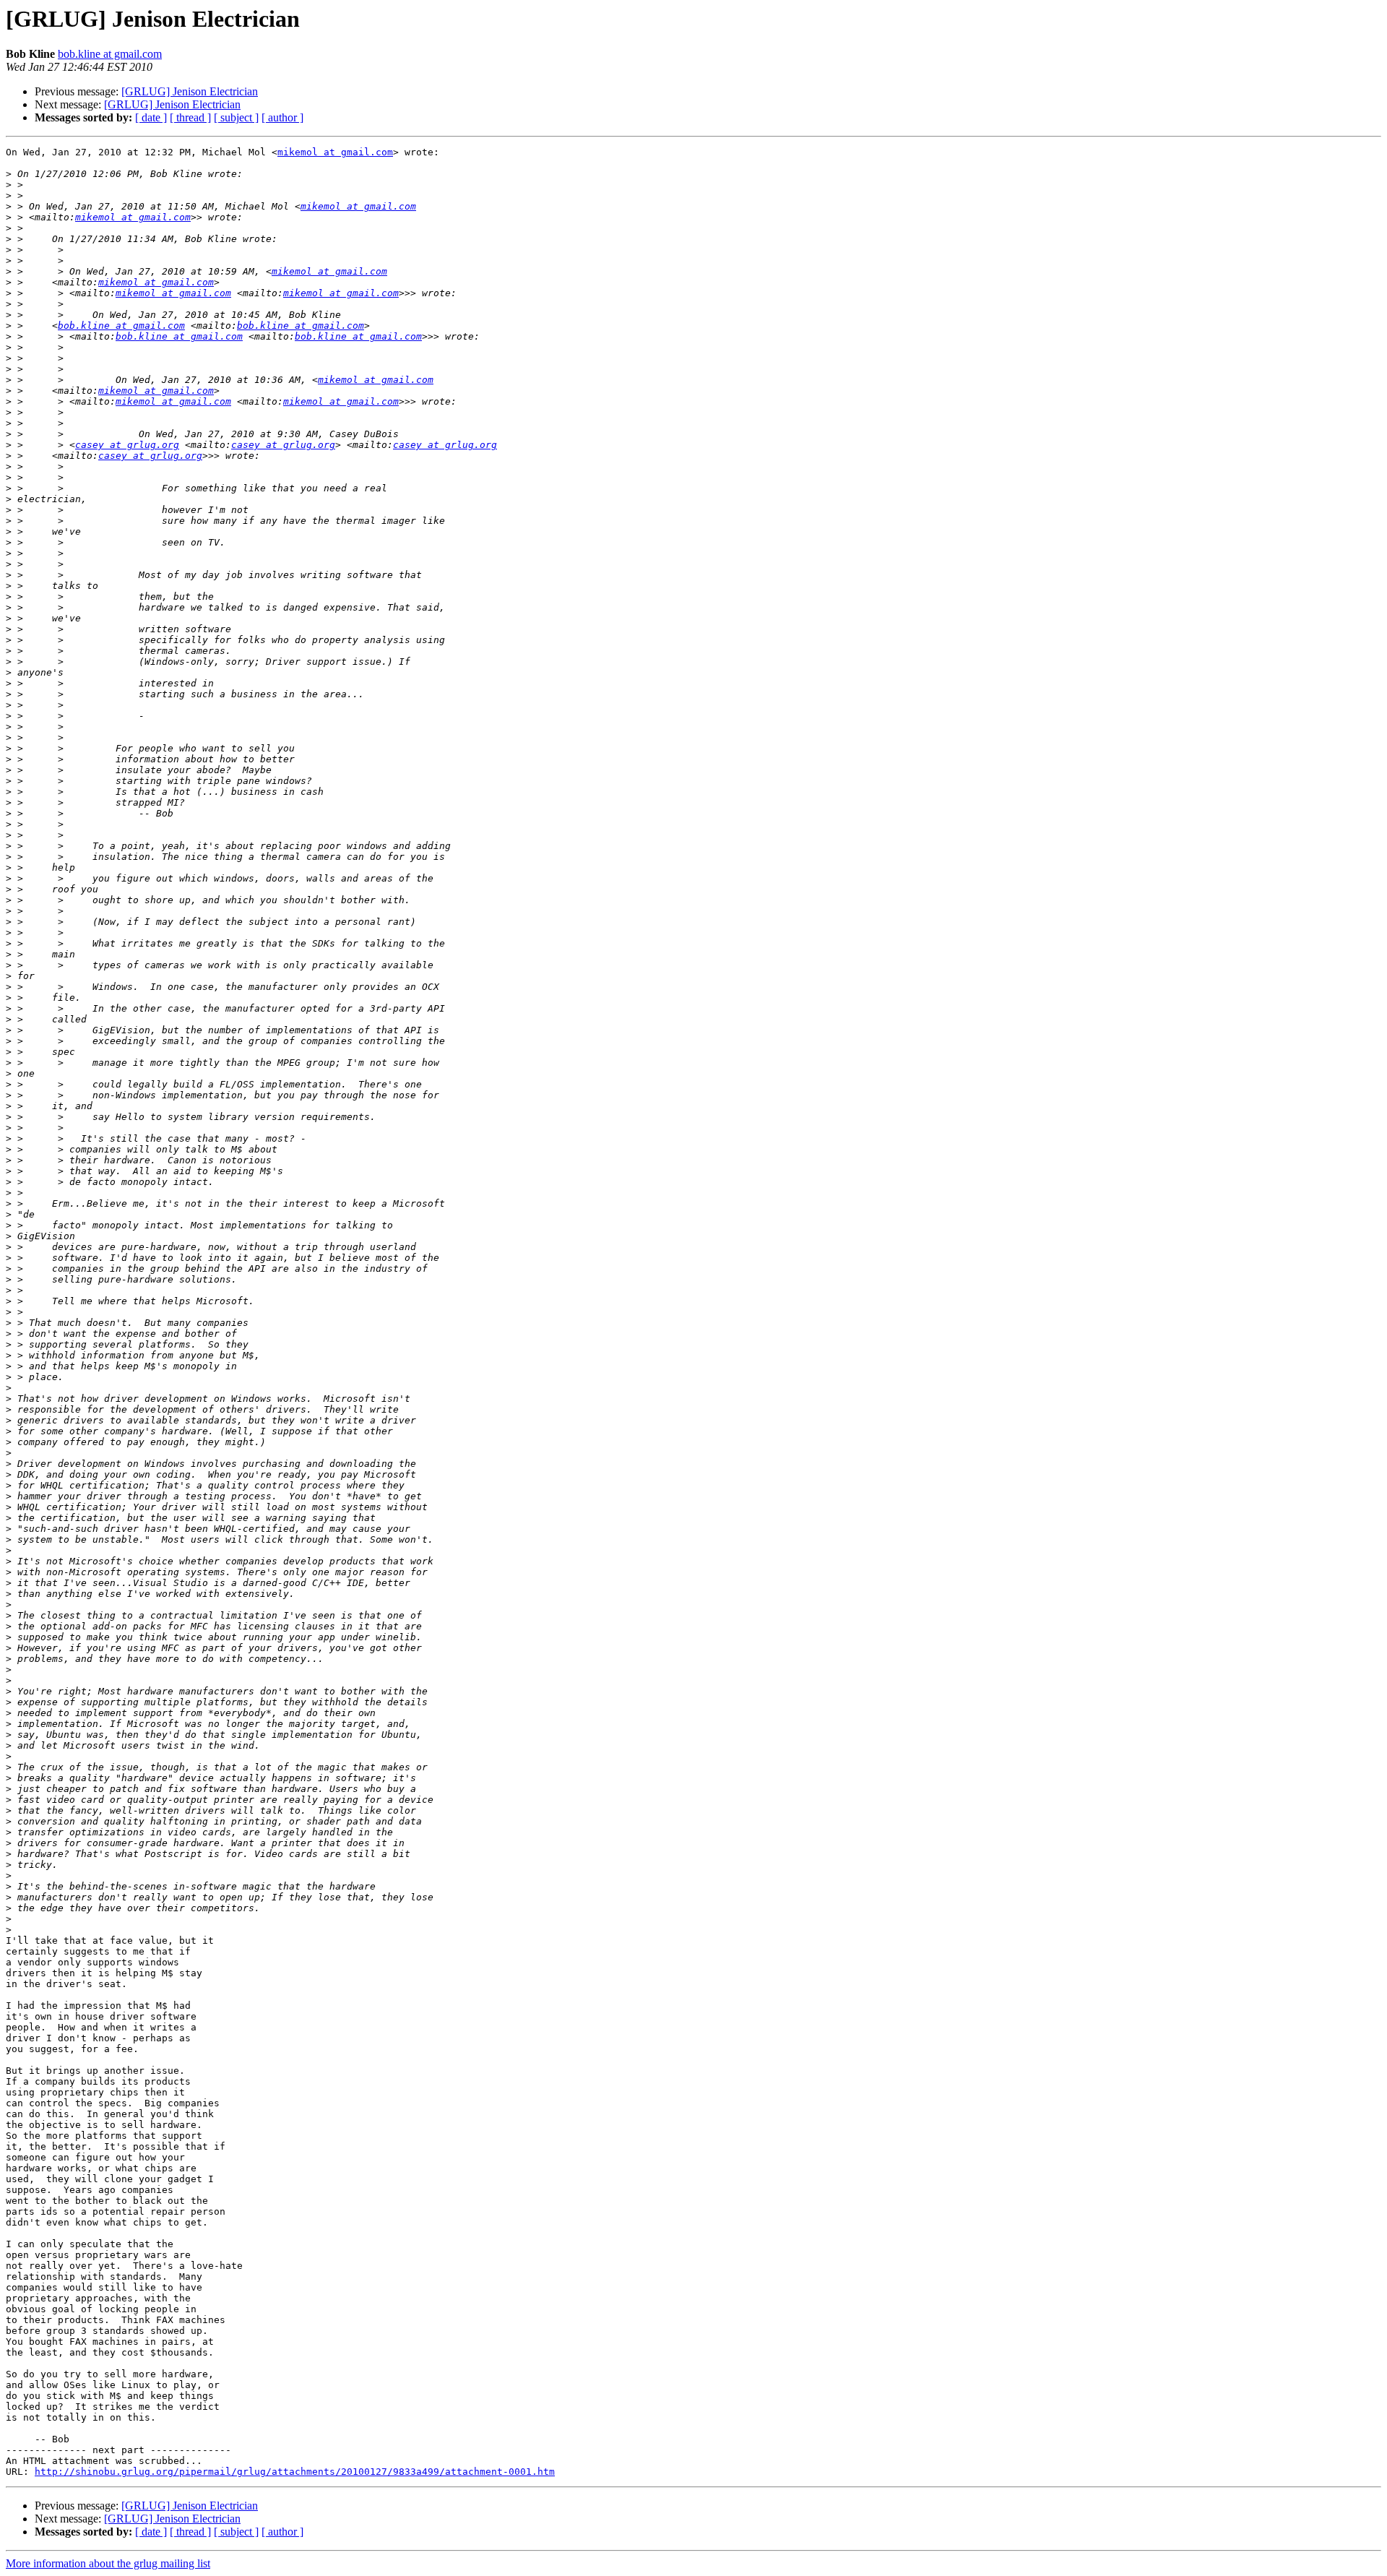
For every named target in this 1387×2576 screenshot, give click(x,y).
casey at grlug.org (127, 445)
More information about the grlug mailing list (108, 2563)
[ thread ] (190, 117)
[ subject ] (236, 117)
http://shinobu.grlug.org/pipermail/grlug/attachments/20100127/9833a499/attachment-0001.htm (295, 2472)
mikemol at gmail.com (335, 152)
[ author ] (282, 117)
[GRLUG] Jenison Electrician (190, 91)
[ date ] (151, 117)
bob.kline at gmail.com (110, 54)
